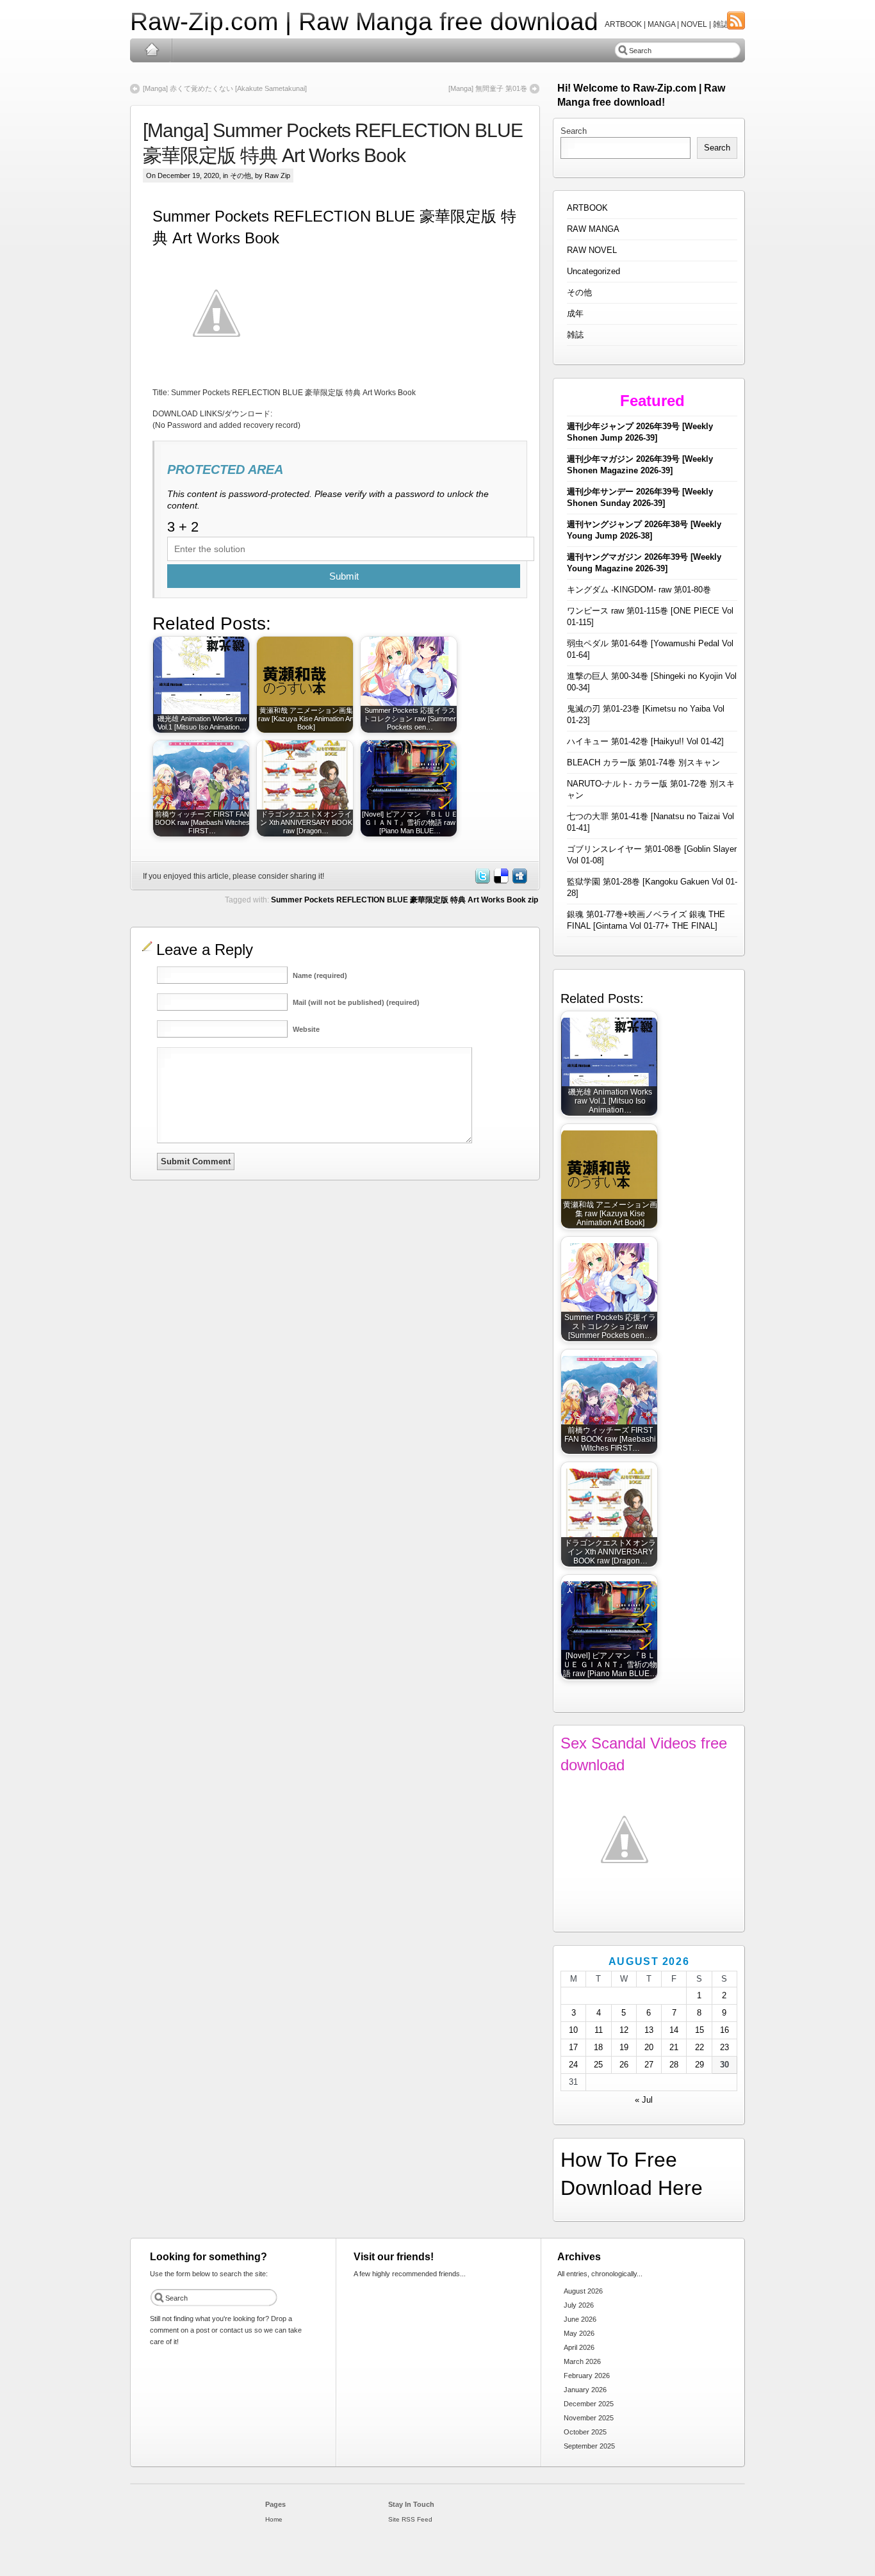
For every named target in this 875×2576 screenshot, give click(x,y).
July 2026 (579, 2305)
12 (624, 2030)
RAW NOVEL (592, 250)
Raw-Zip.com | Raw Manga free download (364, 21)
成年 (575, 314)
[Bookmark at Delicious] (500, 881)
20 (649, 2047)
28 (674, 2065)
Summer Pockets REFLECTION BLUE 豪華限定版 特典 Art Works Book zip (405, 900)
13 (649, 2030)
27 (649, 2065)
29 (699, 2065)
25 (598, 2065)
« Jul (644, 2100)
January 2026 (585, 2390)
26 (624, 2065)
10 (573, 2030)
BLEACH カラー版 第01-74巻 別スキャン (643, 762)
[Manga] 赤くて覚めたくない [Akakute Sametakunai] (225, 88)
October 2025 (585, 2432)
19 (624, 2047)
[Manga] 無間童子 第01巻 (488, 88)
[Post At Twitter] (482, 881)
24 (573, 2065)
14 (674, 2030)
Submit (344, 576)
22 (699, 2047)
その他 (241, 175)
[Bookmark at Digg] (519, 881)
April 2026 (579, 2347)
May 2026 (579, 2333)
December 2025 (589, 2404)
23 (724, 2047)
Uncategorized (593, 271)
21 (674, 2047)
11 (599, 2030)
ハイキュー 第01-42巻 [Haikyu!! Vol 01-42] (645, 741)
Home (151, 50)
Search (574, 131)
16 (724, 2030)
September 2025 (589, 2446)
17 (573, 2047)
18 (598, 2047)
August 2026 (583, 2291)
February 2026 (587, 2376)
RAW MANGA (593, 229)
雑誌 (575, 335)
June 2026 (580, 2319)
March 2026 (582, 2361)
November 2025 (589, 2418)
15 (699, 2030)
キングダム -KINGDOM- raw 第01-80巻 (639, 590)
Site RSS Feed (410, 2519)
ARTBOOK (587, 208)
